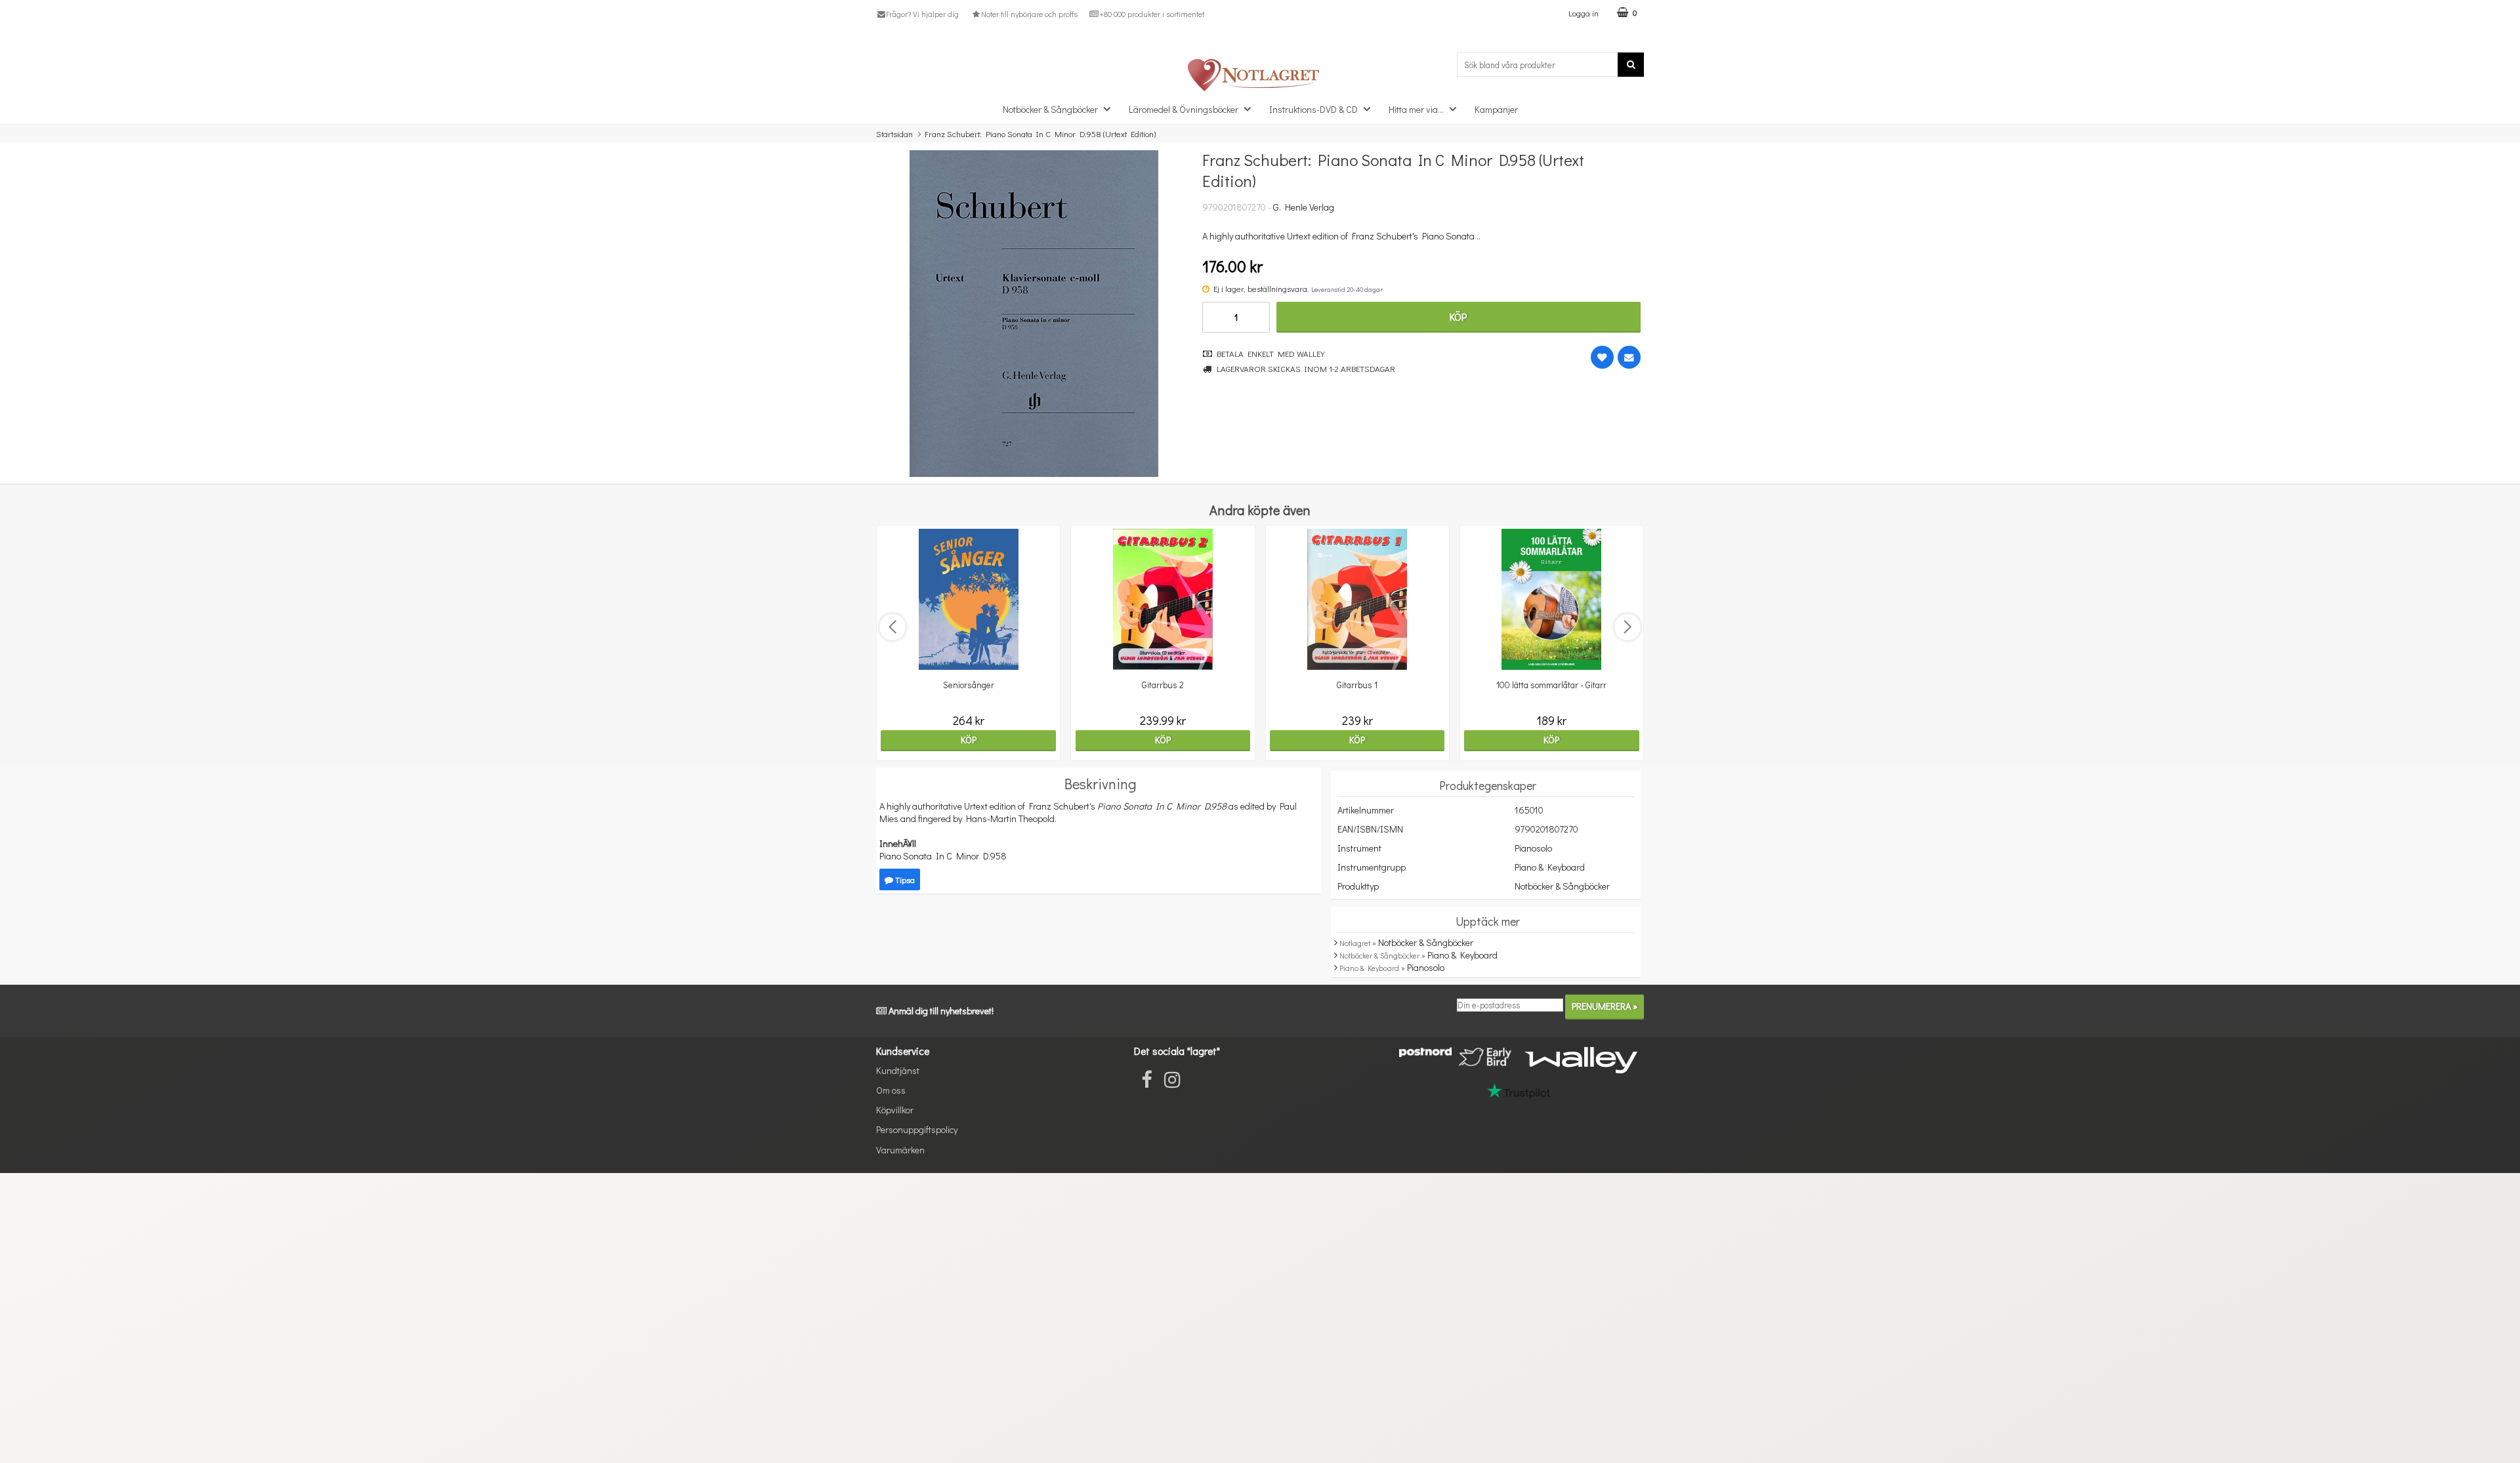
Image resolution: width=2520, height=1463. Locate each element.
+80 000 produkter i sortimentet (1152, 14)
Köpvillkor (895, 1110)
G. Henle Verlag (1304, 207)
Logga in (1584, 13)
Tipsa (904, 879)
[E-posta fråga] (1629, 357)
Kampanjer (1496, 109)
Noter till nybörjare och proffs (1029, 14)
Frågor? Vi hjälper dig (922, 14)
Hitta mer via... (1416, 109)
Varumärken (900, 1150)
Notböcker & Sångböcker (1050, 109)
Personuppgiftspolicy (917, 1129)
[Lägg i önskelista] (1602, 357)
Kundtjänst (898, 1070)
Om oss (891, 1090)
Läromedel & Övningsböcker (1184, 109)
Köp (1458, 317)
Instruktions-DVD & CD (1313, 109)
